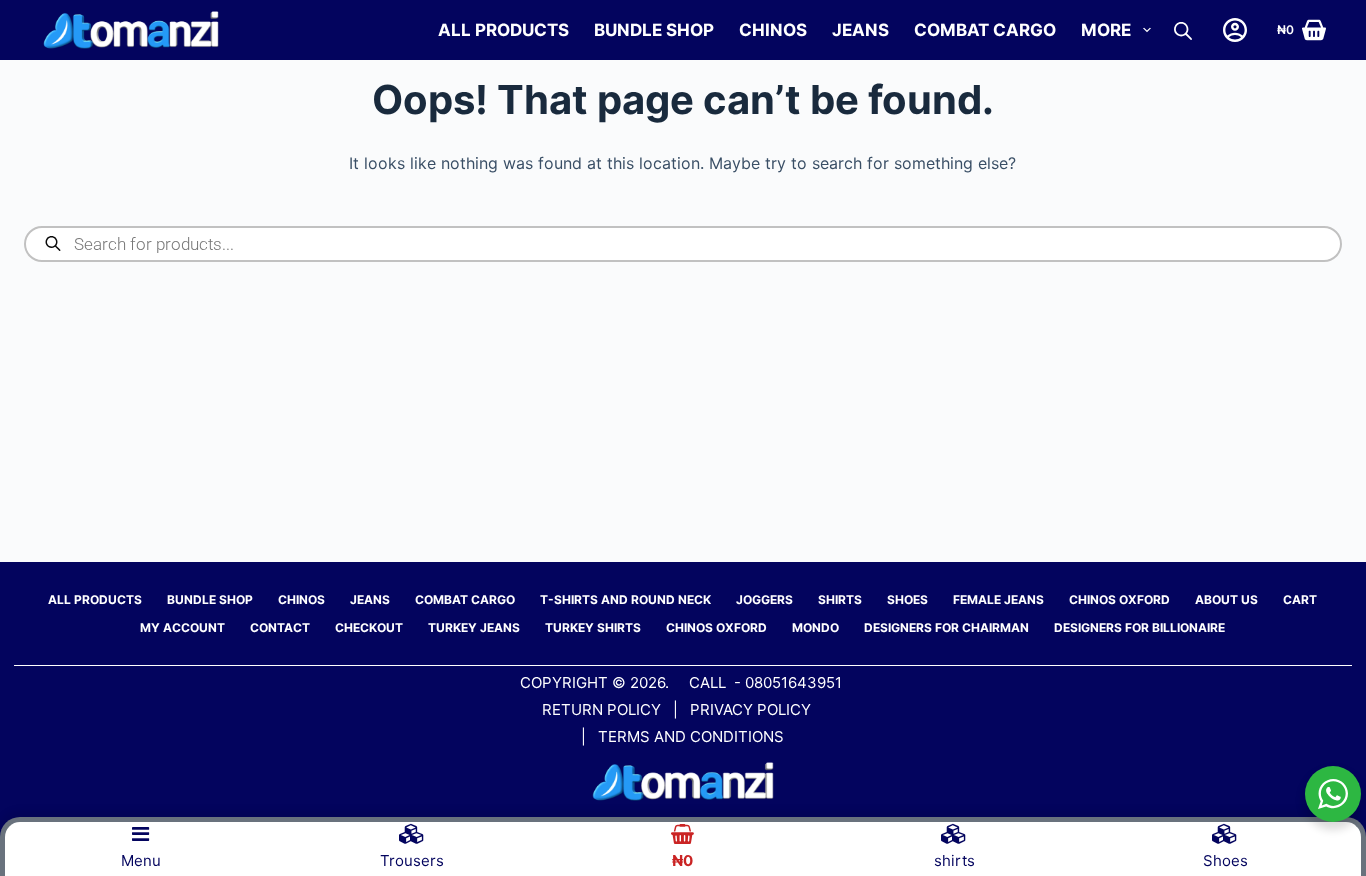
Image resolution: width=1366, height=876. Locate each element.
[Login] (1235, 30)
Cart (1300, 599)
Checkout (369, 627)
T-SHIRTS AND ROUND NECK (625, 599)
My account (182, 627)
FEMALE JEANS (998, 599)
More (1106, 30)
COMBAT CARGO (985, 30)
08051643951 (793, 682)
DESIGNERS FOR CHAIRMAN (946, 627)
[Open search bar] (1183, 30)
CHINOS (773, 30)
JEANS (860, 30)
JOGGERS (764, 599)
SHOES (907, 599)
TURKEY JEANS (474, 627)
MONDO (815, 627)
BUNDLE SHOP (654, 30)
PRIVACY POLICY (752, 709)
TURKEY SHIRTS (593, 627)
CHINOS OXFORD (1119, 599)
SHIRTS (840, 599)
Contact (280, 627)
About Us (1226, 599)
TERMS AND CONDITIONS (691, 736)
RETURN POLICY (601, 709)
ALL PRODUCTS (503, 30)
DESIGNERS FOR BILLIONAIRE (1139, 627)
